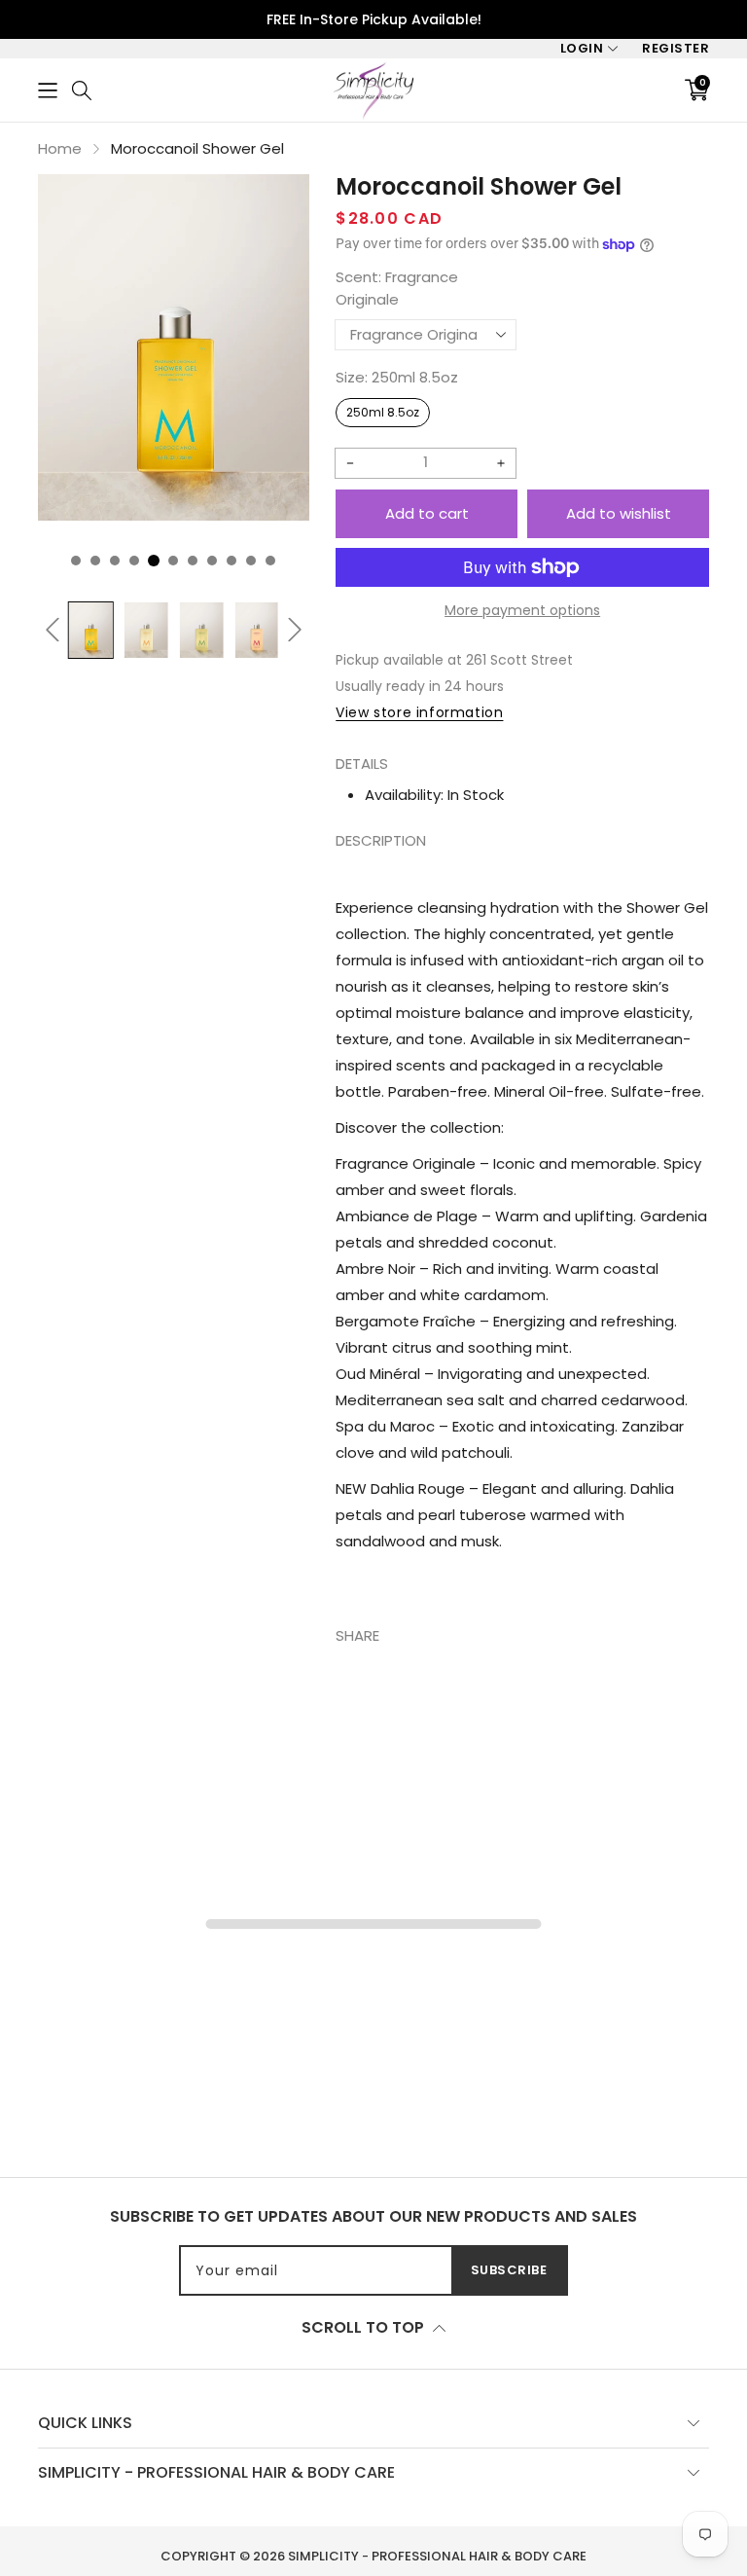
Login (582, 48)
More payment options (522, 610)
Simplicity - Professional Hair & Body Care (437, 2556)
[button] (48, 90)
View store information (419, 712)
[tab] (522, 1242)
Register (676, 48)
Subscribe (509, 2270)
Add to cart (427, 513)
